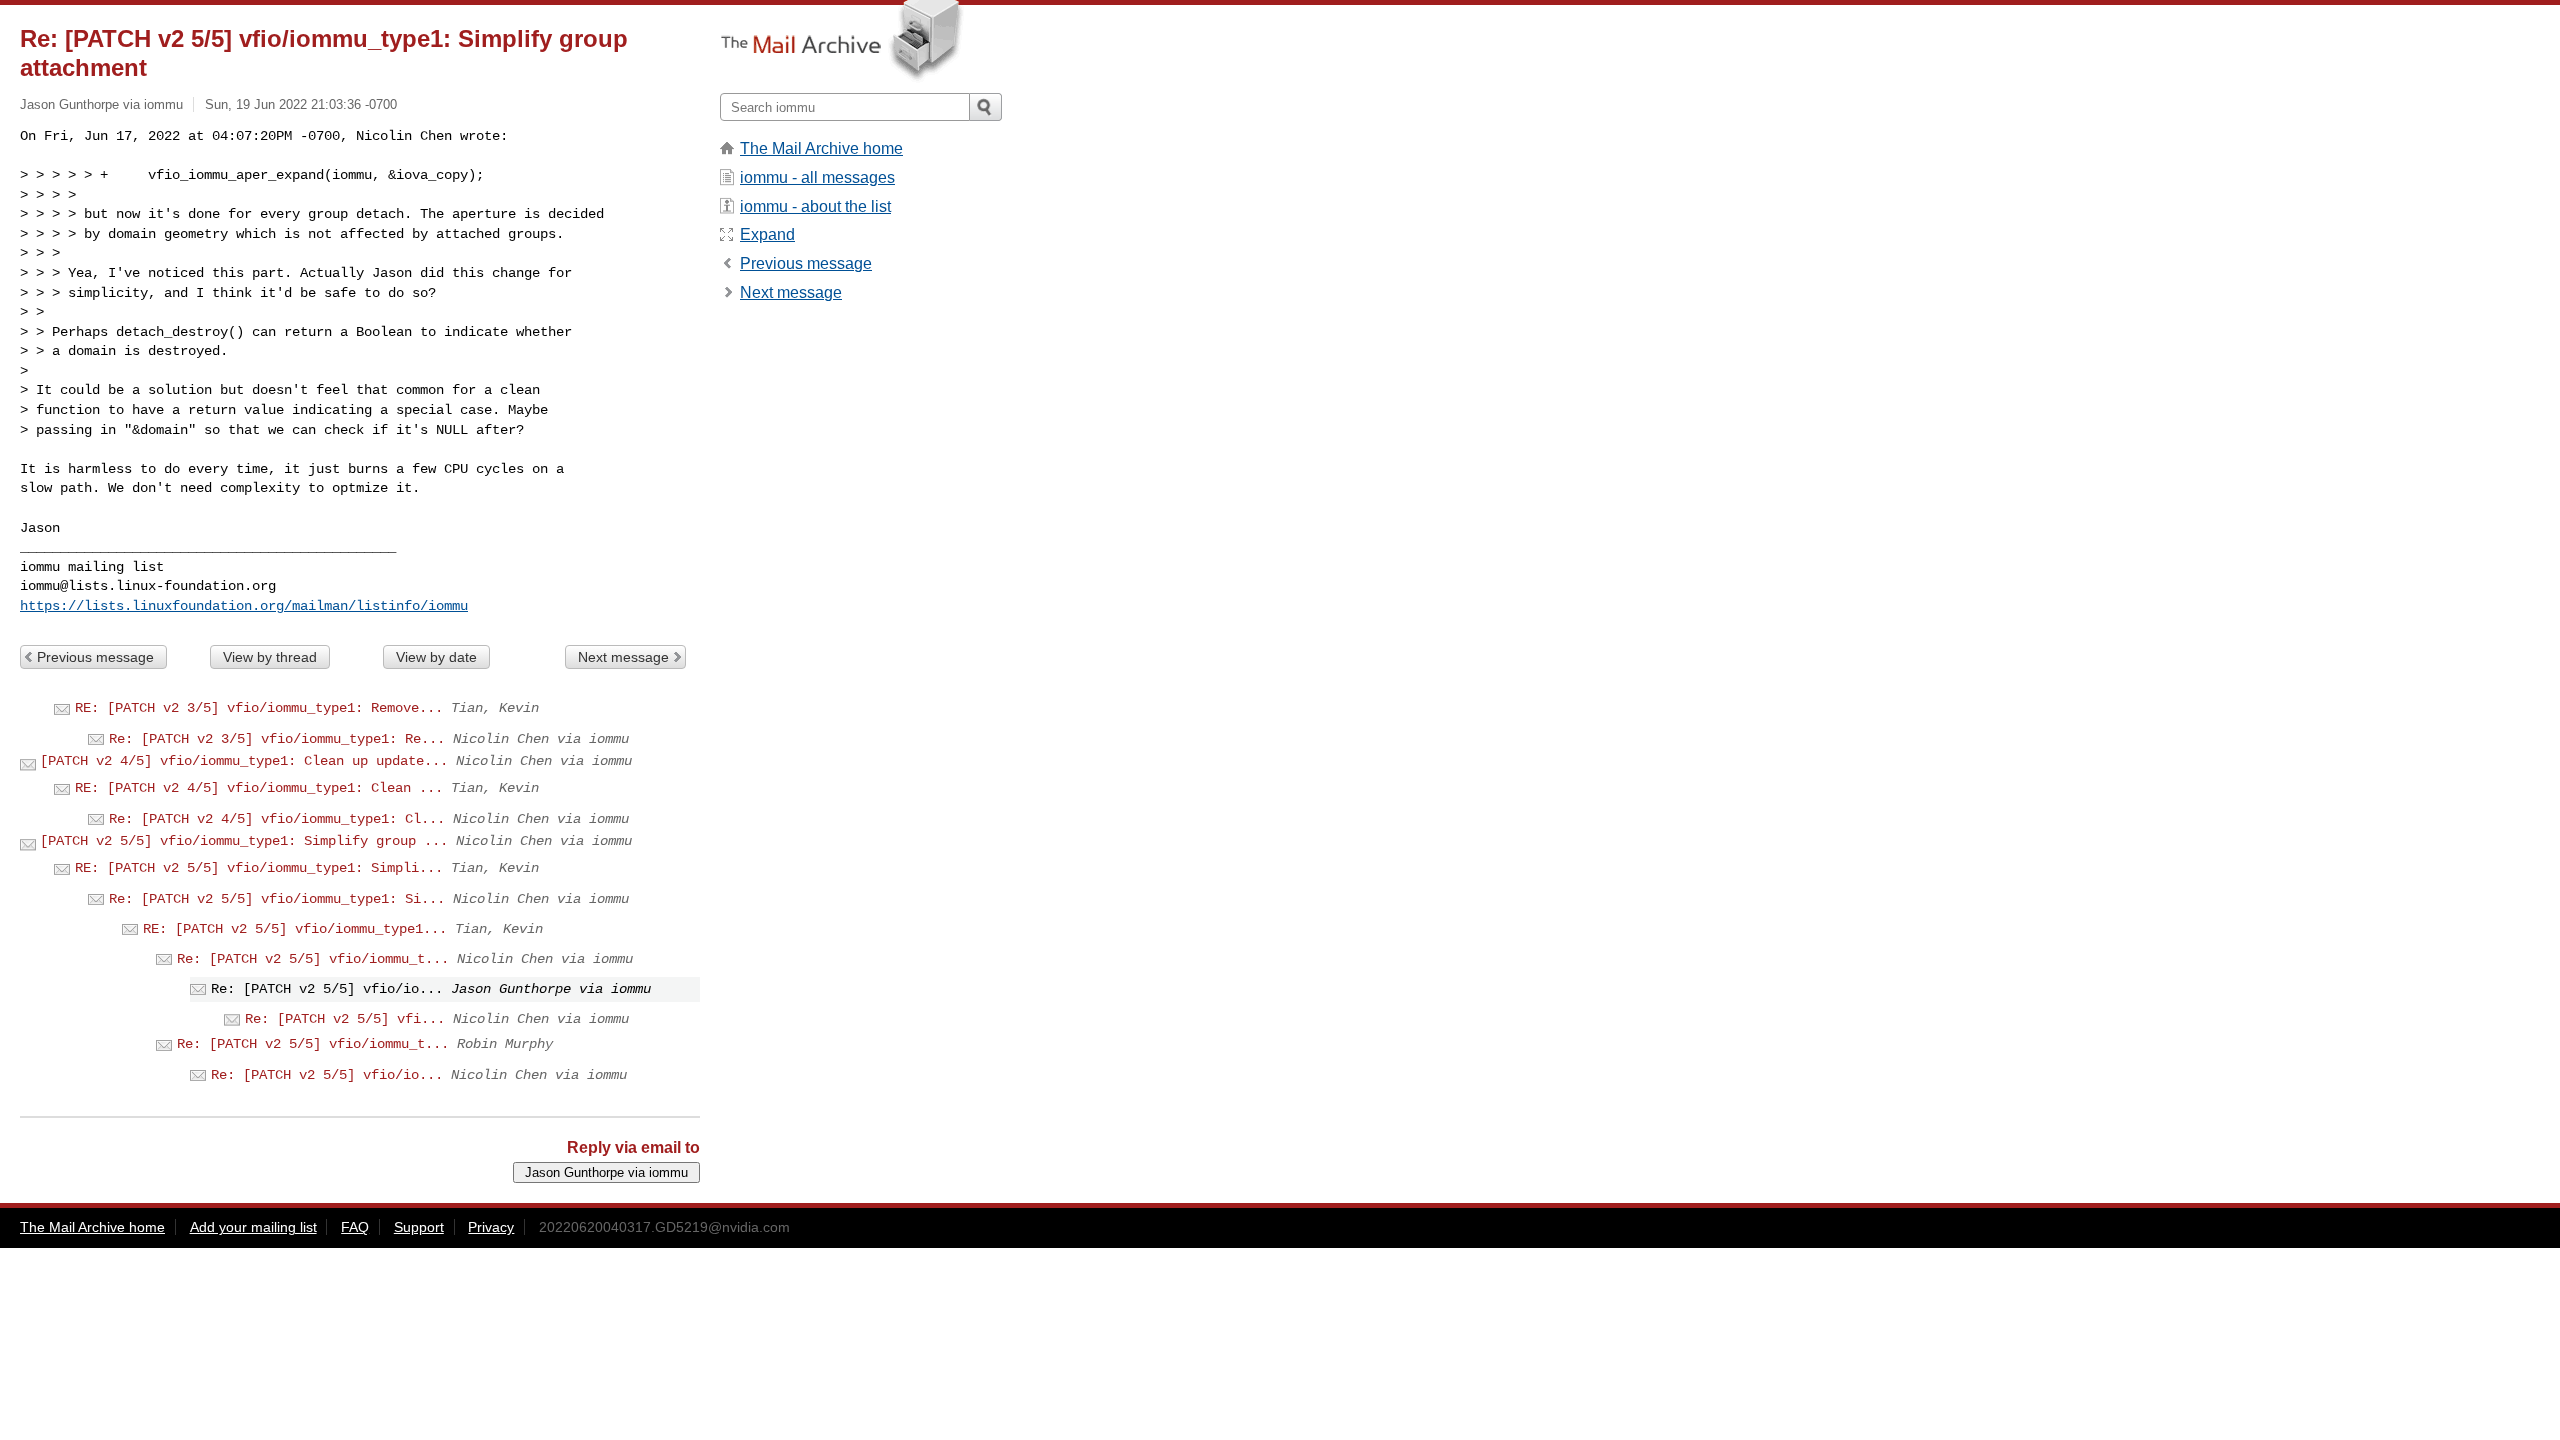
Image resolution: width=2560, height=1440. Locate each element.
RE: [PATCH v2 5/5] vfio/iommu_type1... (295, 929)
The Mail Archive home (821, 148)
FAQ (355, 1227)
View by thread (270, 657)
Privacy (491, 1227)
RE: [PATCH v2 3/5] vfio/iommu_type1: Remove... (259, 708)
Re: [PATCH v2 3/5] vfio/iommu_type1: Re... (277, 739)
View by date (436, 657)
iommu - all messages (817, 177)
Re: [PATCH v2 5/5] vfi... (345, 1019)
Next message (623, 657)
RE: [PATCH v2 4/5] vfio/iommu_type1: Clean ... (259, 788)
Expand (767, 234)
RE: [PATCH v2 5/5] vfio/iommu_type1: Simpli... (259, 868)
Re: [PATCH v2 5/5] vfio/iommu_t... (313, 959)
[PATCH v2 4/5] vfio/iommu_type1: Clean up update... (244, 761)
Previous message (95, 657)
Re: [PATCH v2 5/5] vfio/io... (327, 1075)
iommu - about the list (815, 206)
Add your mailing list (253, 1227)
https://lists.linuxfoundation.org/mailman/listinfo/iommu (244, 606)
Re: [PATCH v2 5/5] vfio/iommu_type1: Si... (277, 899)
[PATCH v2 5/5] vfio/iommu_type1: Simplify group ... (244, 841)
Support (419, 1227)
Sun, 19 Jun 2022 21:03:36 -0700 (301, 104)
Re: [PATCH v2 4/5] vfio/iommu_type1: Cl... (277, 819)
